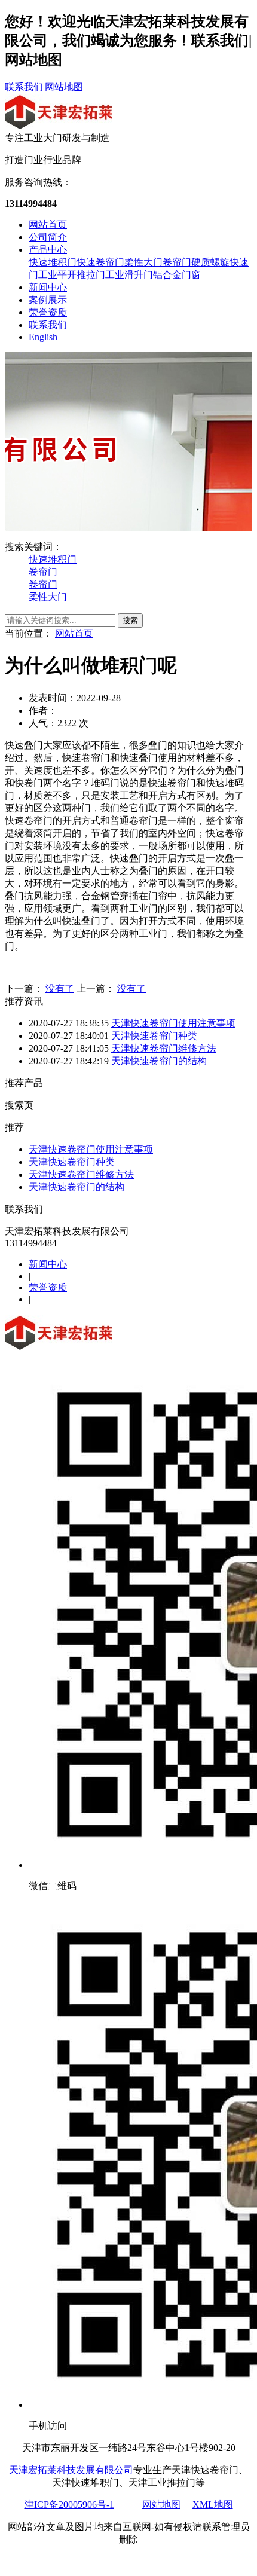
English (43, 337)
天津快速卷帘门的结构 (159, 1061)
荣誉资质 (48, 312)
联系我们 (24, 87)
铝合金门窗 (177, 275)
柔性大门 (143, 262)
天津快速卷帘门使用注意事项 (173, 1023)
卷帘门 (177, 262)
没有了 (60, 988)
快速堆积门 (53, 262)
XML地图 (213, 2505)
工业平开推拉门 (72, 275)
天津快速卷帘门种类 (154, 1036)
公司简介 (48, 237)
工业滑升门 (129, 275)
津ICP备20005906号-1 (69, 2505)
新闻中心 (48, 287)
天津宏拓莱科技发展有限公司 (71, 2470)
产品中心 (48, 250)
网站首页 (48, 224)
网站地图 (64, 87)
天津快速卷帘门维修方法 (164, 1048)
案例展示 (48, 300)
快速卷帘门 (100, 262)
